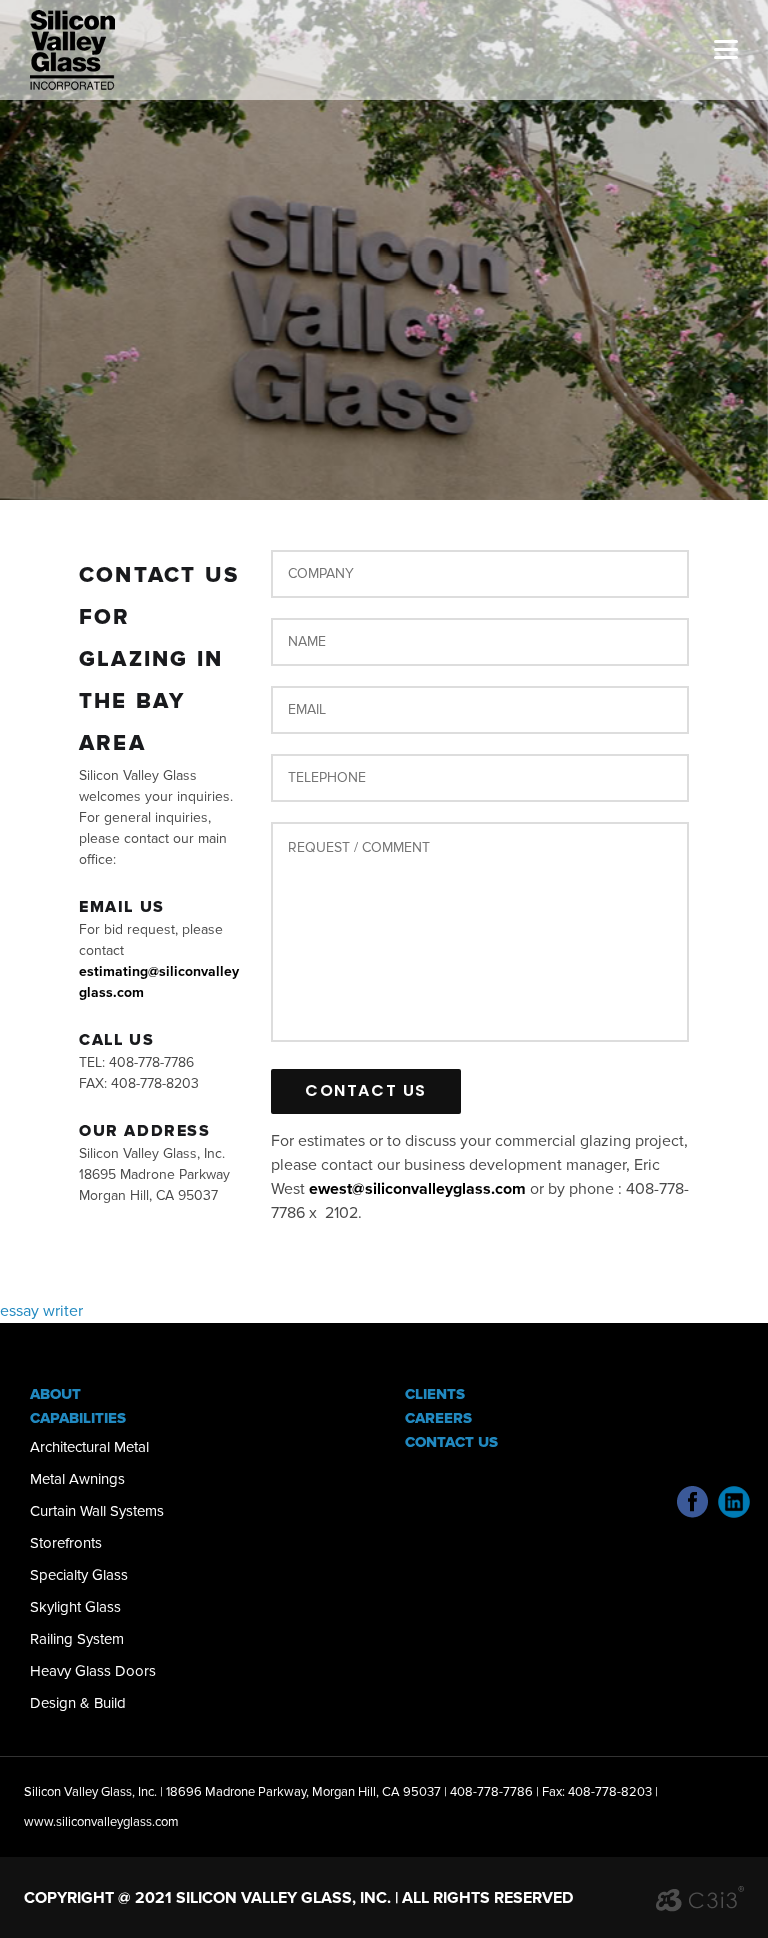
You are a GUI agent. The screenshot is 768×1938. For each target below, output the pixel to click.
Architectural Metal (89, 1447)
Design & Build (78, 1703)
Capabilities (78, 1418)
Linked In (734, 1502)
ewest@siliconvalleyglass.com (417, 1189)
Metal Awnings (77, 1479)
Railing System (77, 1639)
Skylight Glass (75, 1607)
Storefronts (66, 1543)
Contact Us (451, 1442)
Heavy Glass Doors (93, 1671)
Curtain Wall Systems (97, 1511)
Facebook (693, 1502)
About (55, 1394)
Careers (438, 1418)
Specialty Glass (79, 1575)
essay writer (41, 1311)
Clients (435, 1394)
